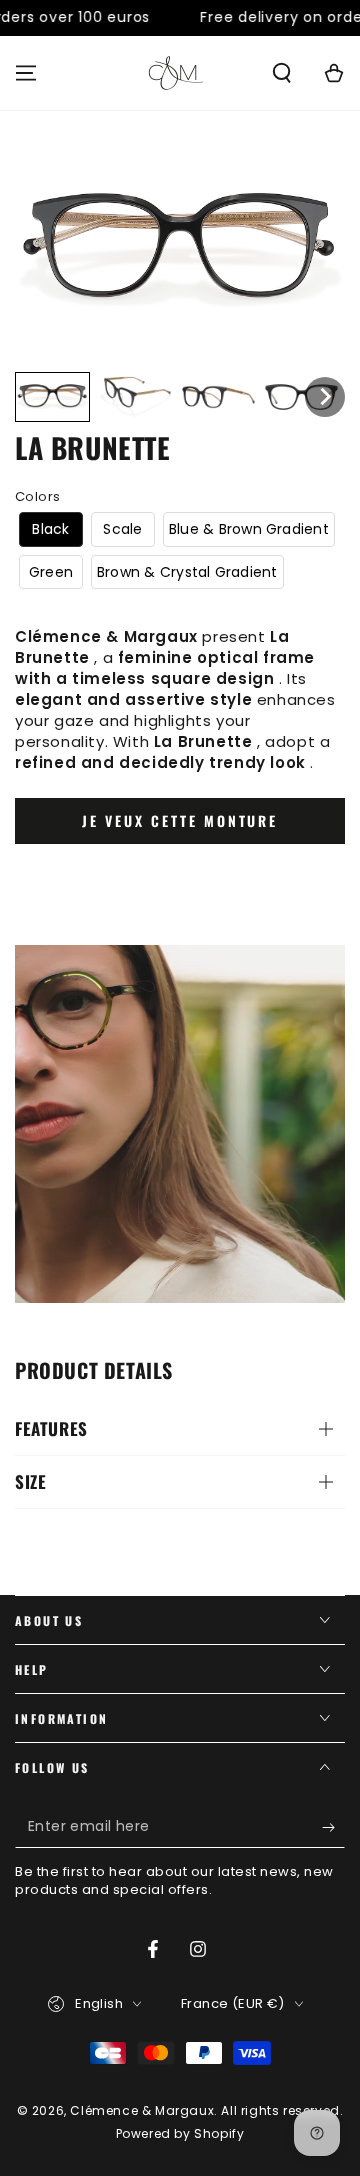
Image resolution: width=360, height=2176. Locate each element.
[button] (282, 73)
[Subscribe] (333, 1828)
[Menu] (26, 73)
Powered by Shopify (180, 2134)
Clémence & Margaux (142, 2110)
